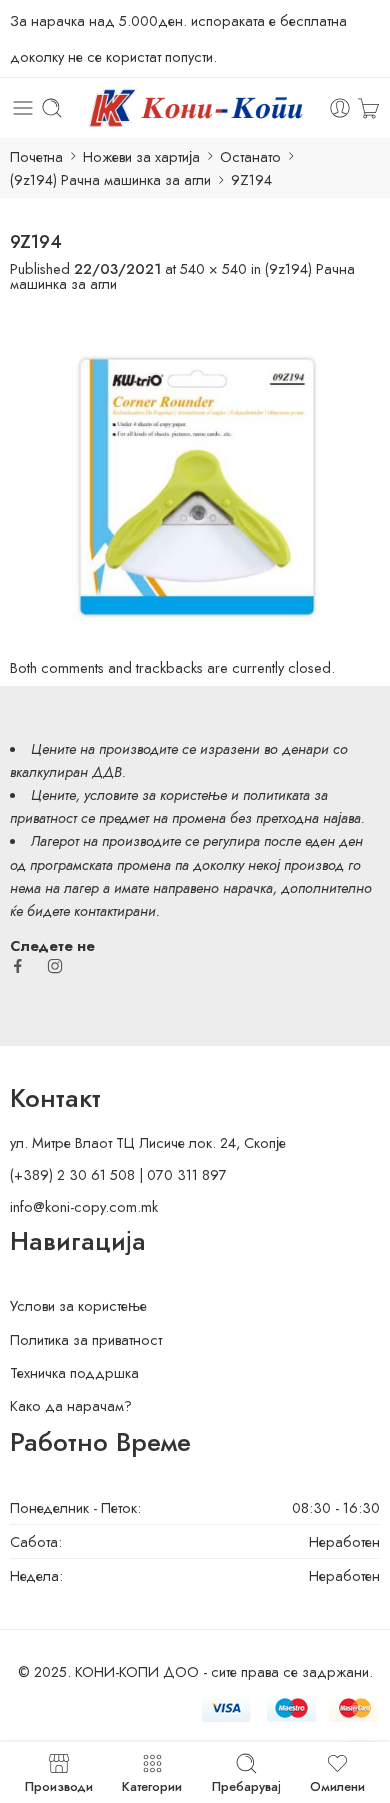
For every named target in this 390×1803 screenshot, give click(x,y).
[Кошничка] (368, 108)
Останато (250, 156)
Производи (59, 1785)
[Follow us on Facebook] (18, 966)
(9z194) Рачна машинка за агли (110, 179)
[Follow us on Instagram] (55, 966)
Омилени (337, 1785)
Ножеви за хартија (141, 156)
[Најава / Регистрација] (340, 108)
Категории (152, 1785)
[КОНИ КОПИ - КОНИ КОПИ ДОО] (194, 108)
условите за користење (155, 794)
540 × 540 (213, 268)
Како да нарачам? (71, 1405)
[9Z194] (195, 473)
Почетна (36, 156)
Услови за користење (78, 1305)
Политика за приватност (86, 1339)
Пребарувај (246, 1785)
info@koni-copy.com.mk (84, 1206)
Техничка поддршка (74, 1372)
